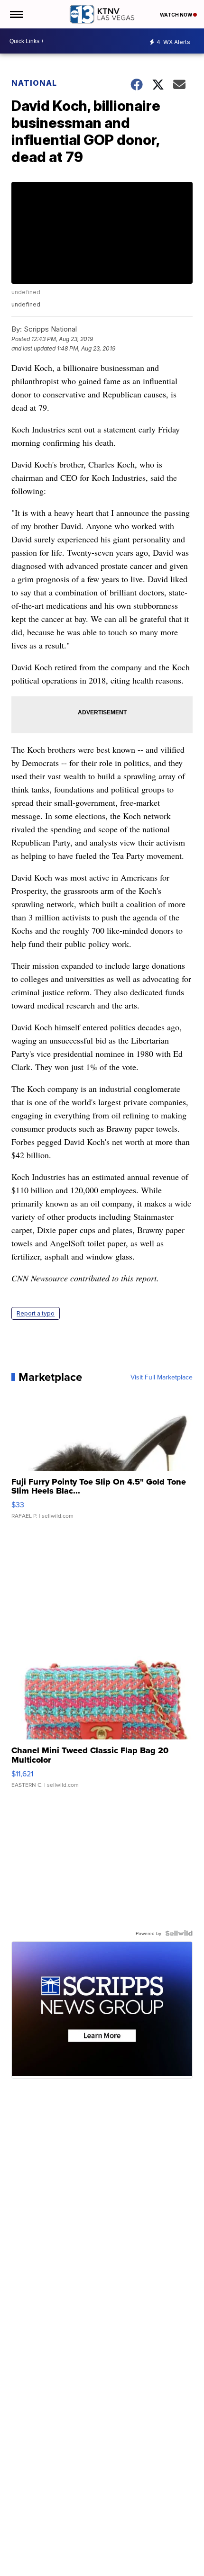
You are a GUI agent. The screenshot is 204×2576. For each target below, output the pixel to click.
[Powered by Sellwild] (179, 1933)
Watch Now (176, 15)
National (34, 83)
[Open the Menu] (16, 14)
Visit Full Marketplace (162, 1377)
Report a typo (36, 1313)
